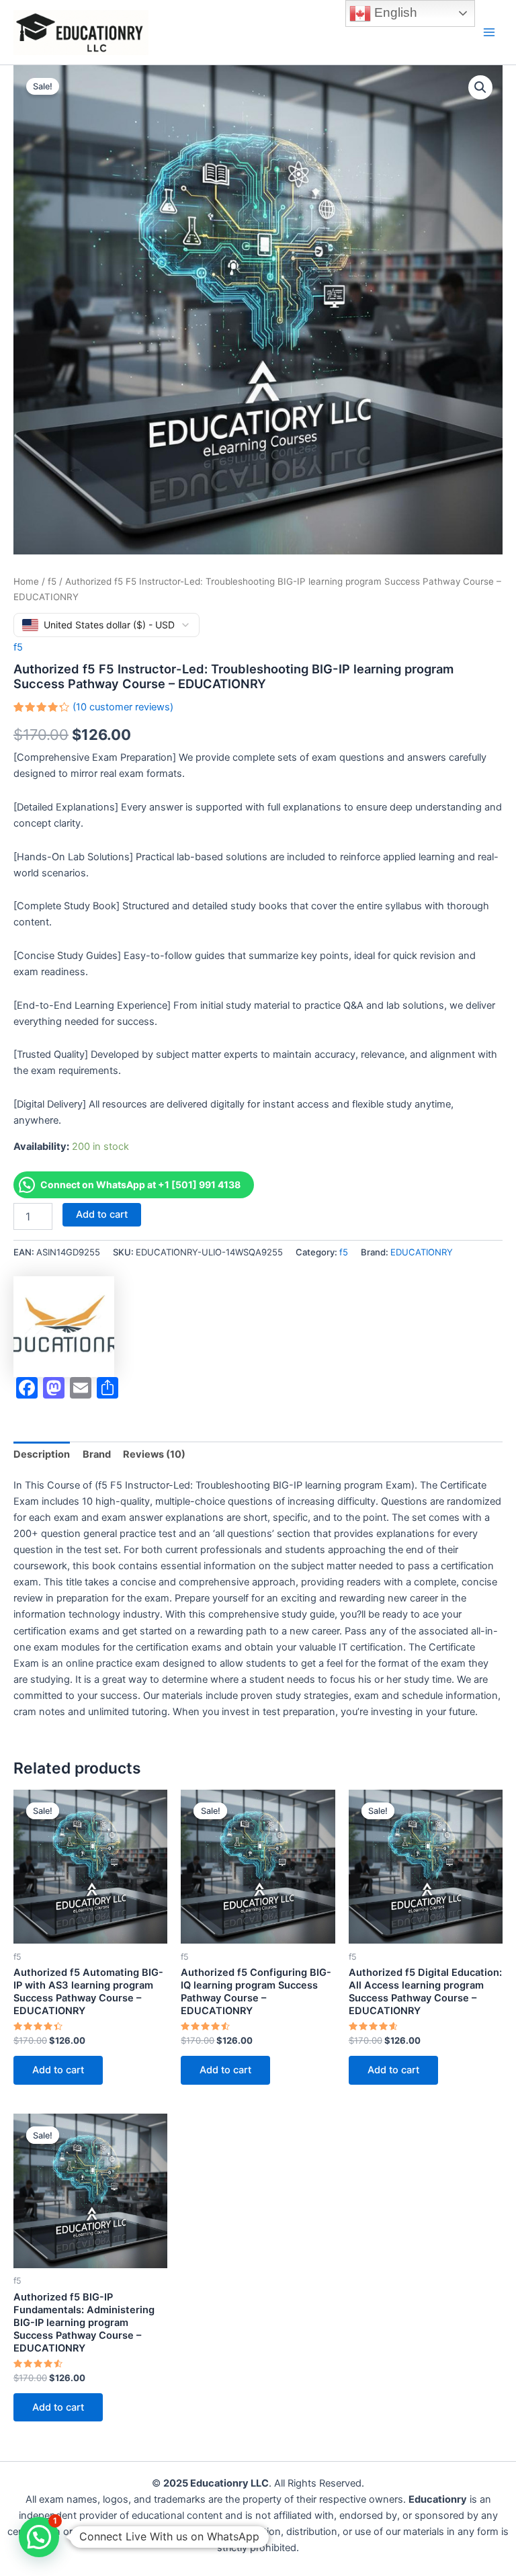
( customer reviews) (123, 707)
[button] (480, 87)
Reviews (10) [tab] (154, 1454)
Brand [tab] (97, 1454)
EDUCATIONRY (422, 1252)
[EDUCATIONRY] (64, 1327)
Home (26, 581)
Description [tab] (42, 1454)
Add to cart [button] (58, 2070)
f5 (52, 581)
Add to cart (102, 1214)
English (394, 12)
